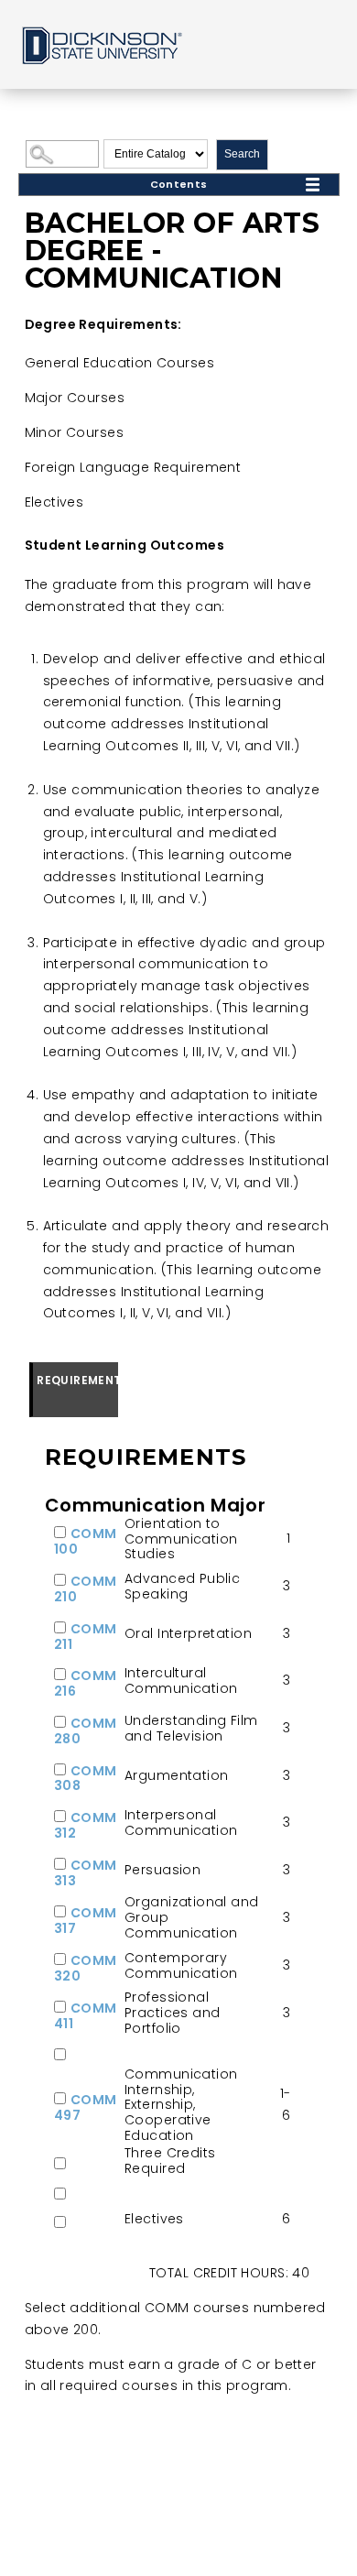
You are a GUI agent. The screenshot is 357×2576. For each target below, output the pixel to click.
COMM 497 (86, 2107)
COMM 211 (86, 1637)
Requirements (77, 1380)
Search (242, 154)
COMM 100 (86, 1541)
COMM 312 (86, 1825)
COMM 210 (86, 1589)
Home (101, 44)
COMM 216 (86, 1683)
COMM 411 (86, 2016)
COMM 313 (86, 1873)
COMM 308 (86, 1779)
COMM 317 (86, 1921)
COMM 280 (86, 1731)
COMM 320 (86, 1968)
